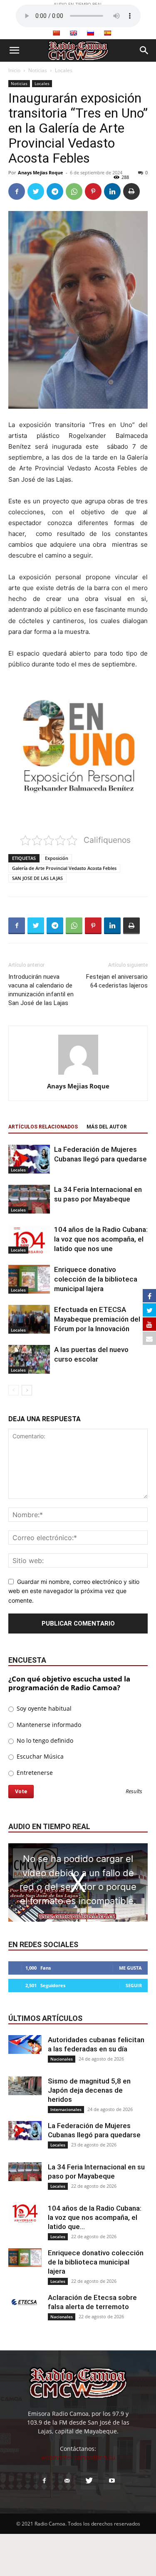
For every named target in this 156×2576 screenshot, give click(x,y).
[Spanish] (107, 33)
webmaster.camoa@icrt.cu (78, 2457)
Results (134, 1792)
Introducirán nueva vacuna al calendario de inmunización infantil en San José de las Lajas (41, 990)
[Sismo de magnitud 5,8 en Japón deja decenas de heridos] (25, 2086)
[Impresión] (131, 191)
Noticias (38, 70)
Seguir (134, 1985)
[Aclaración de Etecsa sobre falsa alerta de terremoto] (25, 2302)
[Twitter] (36, 191)
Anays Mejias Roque (41, 172)
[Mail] (67, 2481)
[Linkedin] (112, 191)
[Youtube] (112, 2481)
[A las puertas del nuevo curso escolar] (29, 1359)
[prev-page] (14, 1390)
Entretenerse (34, 1773)
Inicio (14, 70)
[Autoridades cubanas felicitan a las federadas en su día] (25, 2044)
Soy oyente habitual (43, 1708)
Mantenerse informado (48, 1725)
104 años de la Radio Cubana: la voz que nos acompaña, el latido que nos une (101, 1239)
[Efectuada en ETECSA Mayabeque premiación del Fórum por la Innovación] (29, 1319)
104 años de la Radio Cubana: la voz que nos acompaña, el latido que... (95, 2217)
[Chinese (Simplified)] (56, 33)
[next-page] (27, 1390)
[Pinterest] (93, 191)
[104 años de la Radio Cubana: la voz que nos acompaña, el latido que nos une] (29, 1239)
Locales (64, 70)
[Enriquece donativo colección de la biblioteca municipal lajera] (29, 1279)
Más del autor (107, 1127)
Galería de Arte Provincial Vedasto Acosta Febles (64, 868)
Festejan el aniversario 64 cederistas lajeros (117, 981)
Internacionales (66, 2109)
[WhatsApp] (74, 191)
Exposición (57, 858)
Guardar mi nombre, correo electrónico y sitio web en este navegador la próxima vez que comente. (74, 1591)
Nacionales (62, 2059)
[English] (73, 33)
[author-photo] (78, 1074)
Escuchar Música (39, 1756)
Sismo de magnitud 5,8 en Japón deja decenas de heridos (89, 2090)
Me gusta (130, 1968)
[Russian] (90, 33)
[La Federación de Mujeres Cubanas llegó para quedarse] (29, 1159)
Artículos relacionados (43, 1127)
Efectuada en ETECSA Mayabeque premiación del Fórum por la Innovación (97, 1319)
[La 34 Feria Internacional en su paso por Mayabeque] (29, 1199)
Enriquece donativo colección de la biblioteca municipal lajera (96, 1279)
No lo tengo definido (44, 1740)
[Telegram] (55, 191)
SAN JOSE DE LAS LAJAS (37, 878)
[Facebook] (17, 191)
